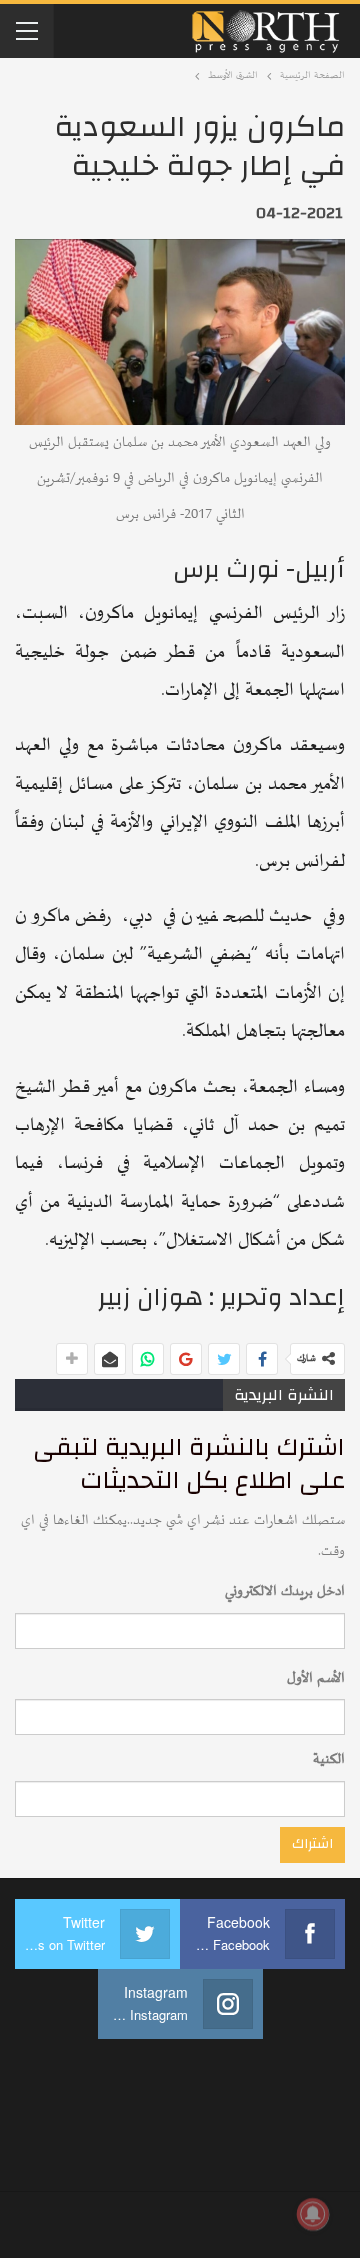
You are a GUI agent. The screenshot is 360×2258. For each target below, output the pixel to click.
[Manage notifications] (313, 2214)
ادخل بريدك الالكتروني (285, 1591)
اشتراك (312, 1844)
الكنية (329, 1759)
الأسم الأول (316, 1678)
